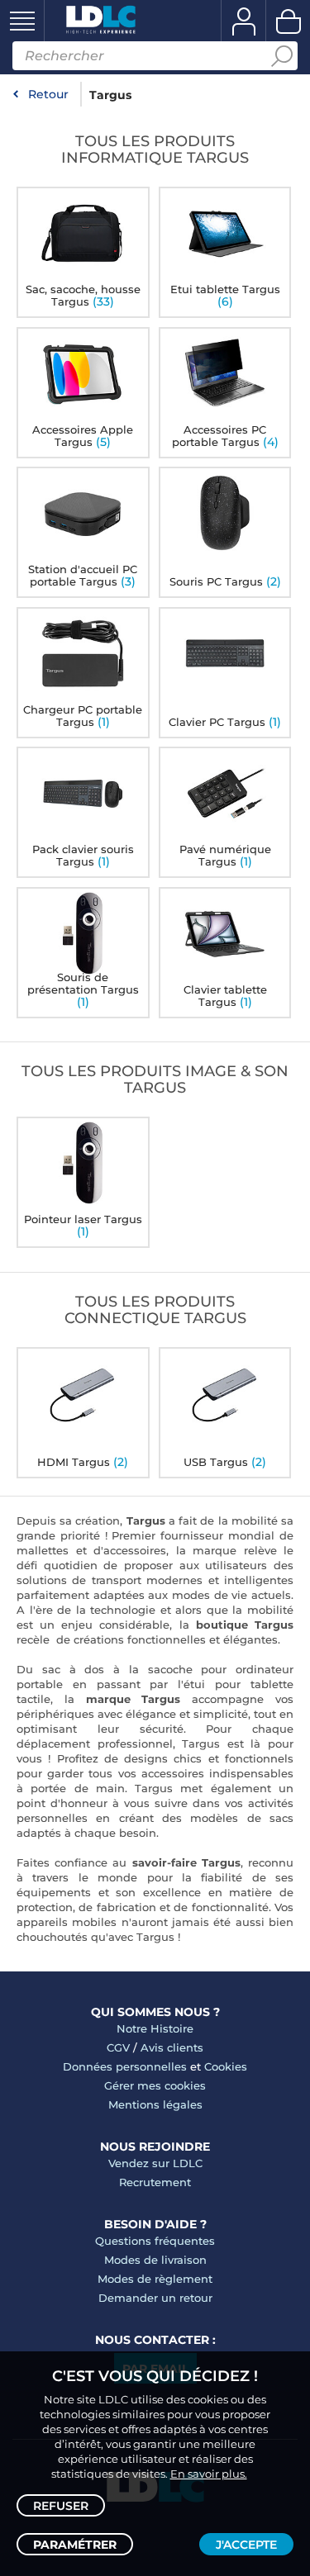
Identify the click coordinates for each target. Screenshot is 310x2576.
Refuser (61, 2506)
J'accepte (246, 2545)
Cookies (226, 2066)
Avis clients (172, 2047)
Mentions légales (155, 2104)
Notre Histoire (155, 2028)
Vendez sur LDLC (155, 2163)
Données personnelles (125, 2066)
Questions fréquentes (155, 2241)
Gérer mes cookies (155, 2085)
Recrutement (155, 2182)
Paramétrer (75, 2545)
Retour (48, 94)
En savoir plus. (209, 2474)
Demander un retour (155, 2298)
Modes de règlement (155, 2279)
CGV (118, 2047)
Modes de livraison (155, 2260)
